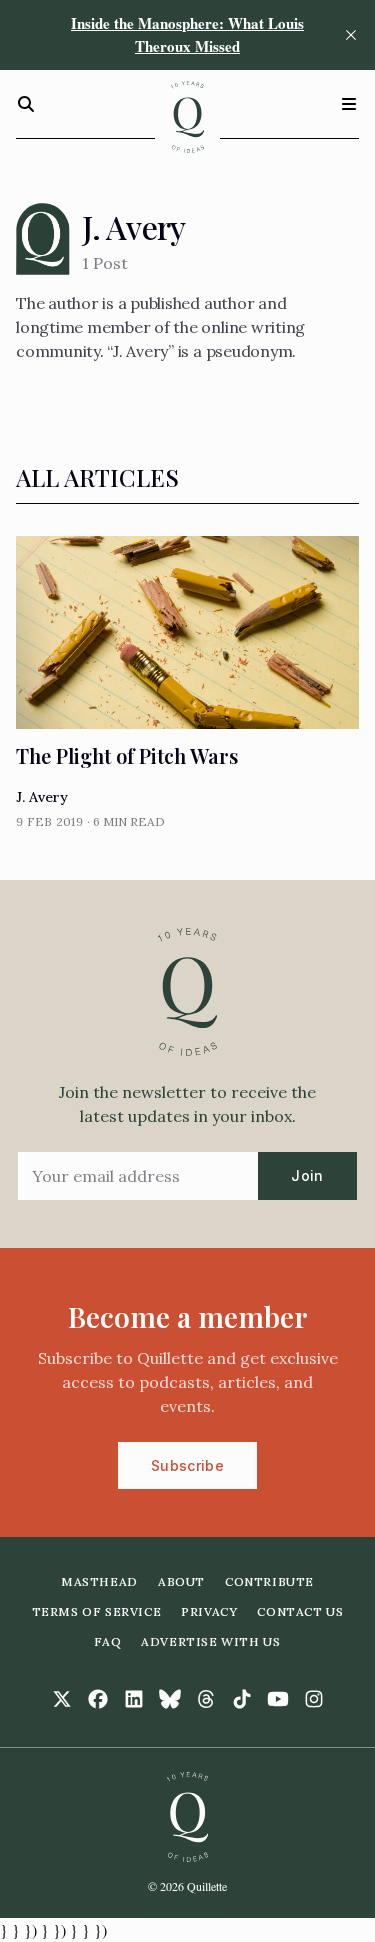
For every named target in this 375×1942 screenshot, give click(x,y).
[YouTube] (278, 1699)
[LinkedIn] (134, 1699)
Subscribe (187, 1465)
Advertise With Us (210, 1641)
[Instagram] (314, 1699)
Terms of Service (97, 1611)
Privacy (209, 1611)
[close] (351, 35)
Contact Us (300, 1611)
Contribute (269, 1581)
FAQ (107, 1641)
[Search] (26, 104)
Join (307, 1175)
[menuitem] (99, 1582)
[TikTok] (242, 1699)
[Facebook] (98, 1699)
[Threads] (206, 1699)
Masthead (99, 1581)
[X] (62, 1699)
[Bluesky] (170, 1699)
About (181, 1581)
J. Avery (42, 797)
